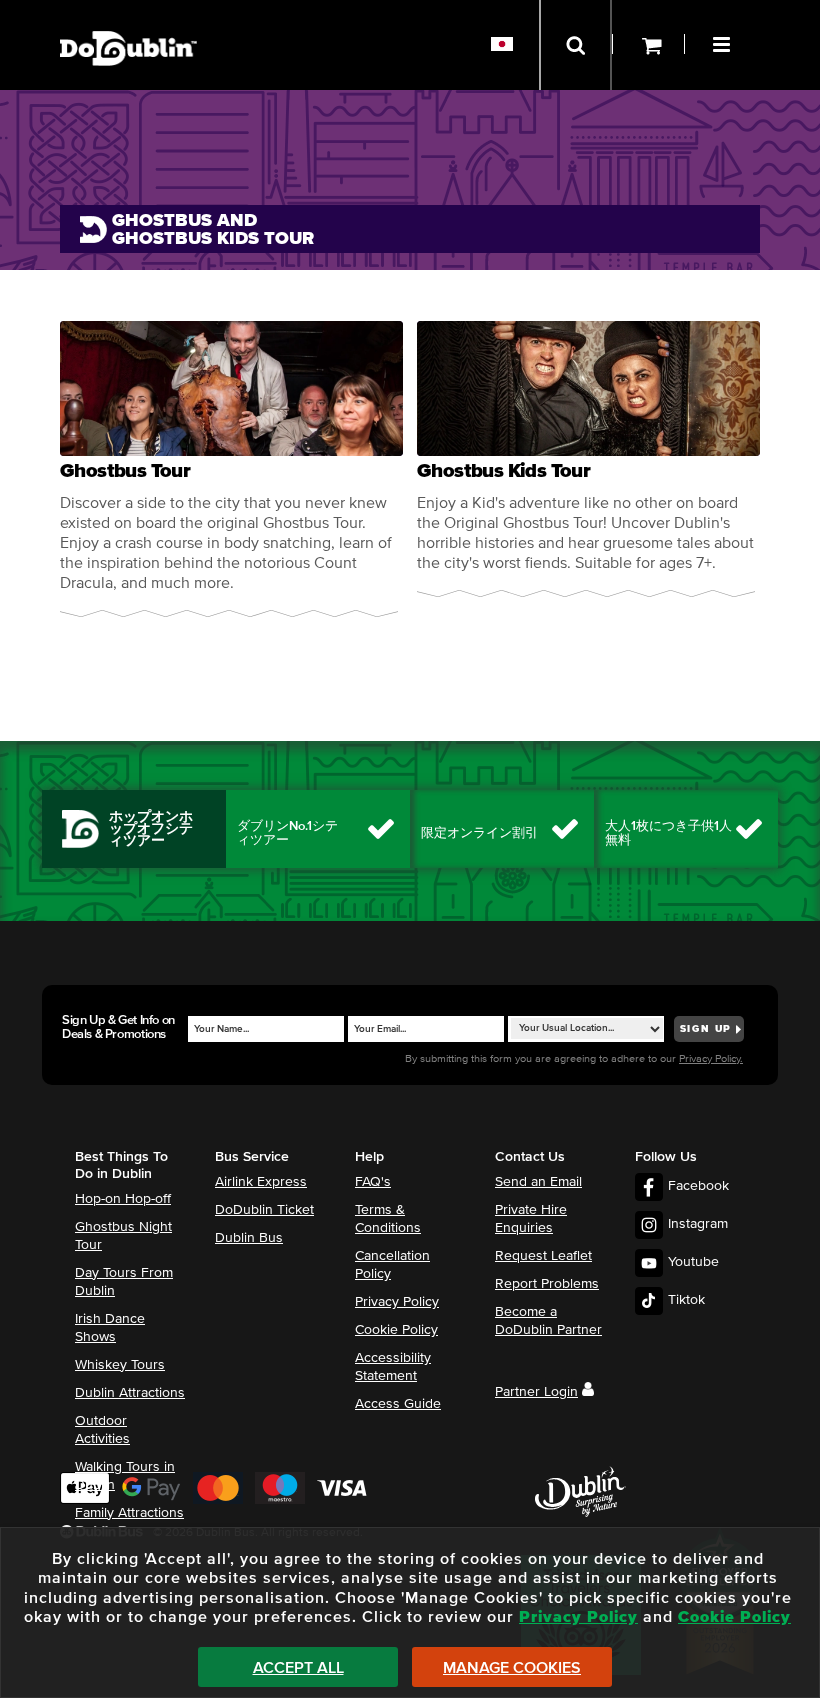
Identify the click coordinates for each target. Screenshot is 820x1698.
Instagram (698, 1224)
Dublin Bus (249, 1238)
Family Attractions (129, 1513)
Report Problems (547, 1284)
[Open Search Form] (575, 45)
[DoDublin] (128, 17)
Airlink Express (261, 1182)
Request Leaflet (543, 1256)
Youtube (693, 1262)
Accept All (298, 1668)
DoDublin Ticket (264, 1210)
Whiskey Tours (120, 1365)
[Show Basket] (648, 45)
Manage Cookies (512, 1668)
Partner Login (536, 1392)
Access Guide (398, 1404)
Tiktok (686, 1300)
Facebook (698, 1186)
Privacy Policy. (711, 1058)
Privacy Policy (397, 1302)
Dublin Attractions (130, 1393)
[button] (724, 42)
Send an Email (538, 1182)
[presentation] (231, 469)
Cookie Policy (396, 1330)
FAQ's (373, 1182)
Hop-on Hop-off (123, 1199)
